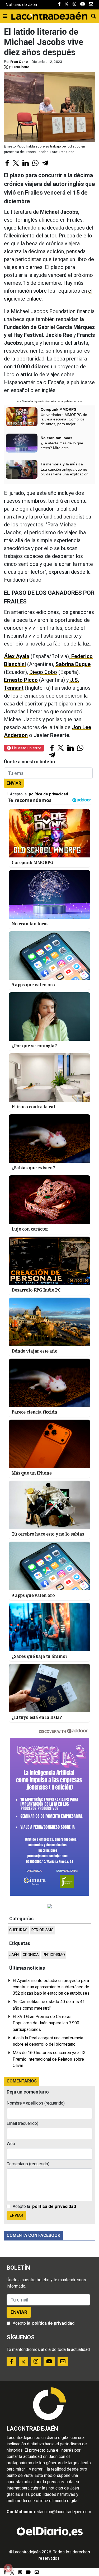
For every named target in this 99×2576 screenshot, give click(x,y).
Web (11, 2144)
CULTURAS (18, 1930)
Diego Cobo (43, 672)
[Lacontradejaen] (49, 15)
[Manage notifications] (8, 2568)
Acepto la (39, 794)
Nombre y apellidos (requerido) (36, 2103)
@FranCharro (19, 67)
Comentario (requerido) (28, 2164)
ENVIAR (14, 783)
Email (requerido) (22, 2123)
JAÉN (14, 1955)
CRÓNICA (31, 1955)
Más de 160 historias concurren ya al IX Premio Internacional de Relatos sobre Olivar (49, 2059)
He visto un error (26, 748)
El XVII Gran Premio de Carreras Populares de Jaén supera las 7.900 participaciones (46, 2023)
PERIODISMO (43, 1930)
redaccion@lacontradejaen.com (63, 2512)
